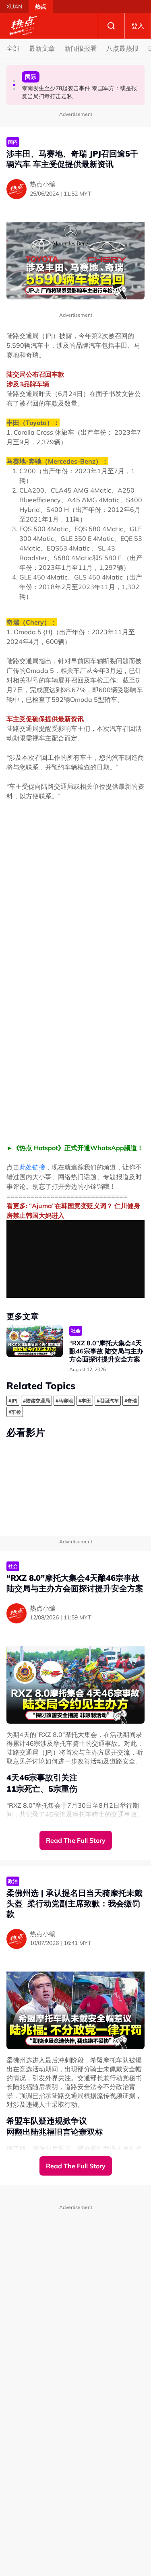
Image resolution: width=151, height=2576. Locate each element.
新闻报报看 (81, 48)
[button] (14, 81)
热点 (41, 6)
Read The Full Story (76, 1840)
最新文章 (42, 48)
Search (111, 26)
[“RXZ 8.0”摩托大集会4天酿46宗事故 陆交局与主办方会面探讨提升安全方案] (35, 1341)
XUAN (14, 6)
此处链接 (32, 1167)
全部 (13, 48)
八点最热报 (122, 48)
